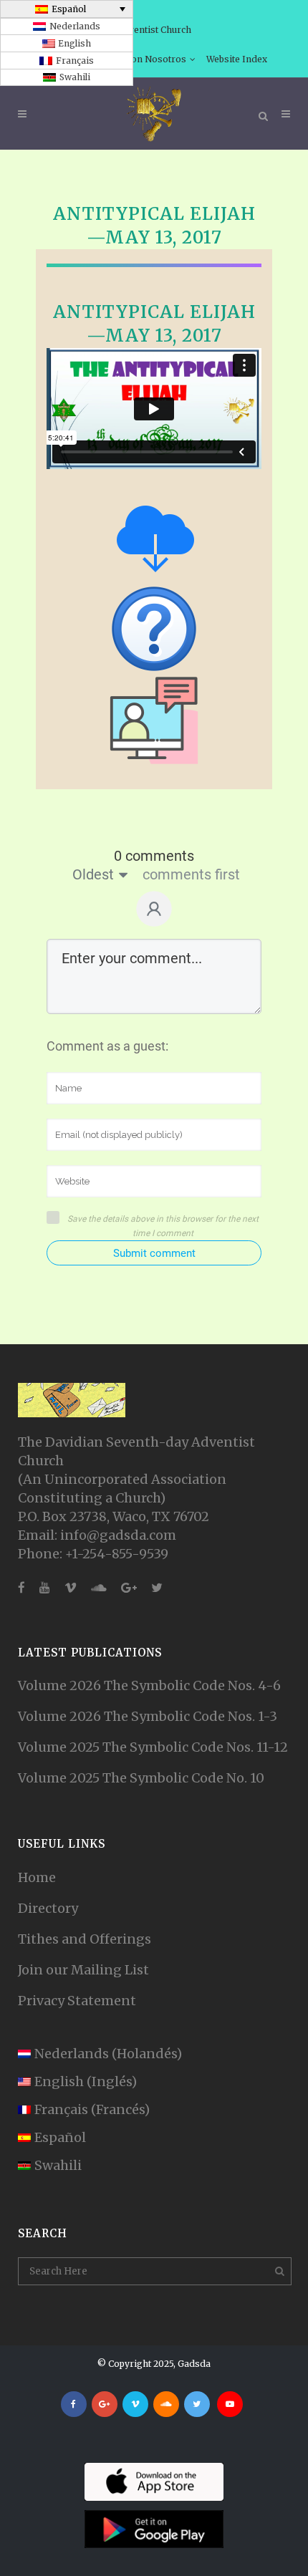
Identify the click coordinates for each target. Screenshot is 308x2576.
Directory (48, 1908)
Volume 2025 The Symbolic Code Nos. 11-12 (153, 1747)
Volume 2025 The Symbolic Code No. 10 (141, 1778)
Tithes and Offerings (85, 1939)
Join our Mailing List (83, 1970)
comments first (191, 874)
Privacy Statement (77, 2001)
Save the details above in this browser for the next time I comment (163, 1226)
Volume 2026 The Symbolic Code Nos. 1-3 (148, 1716)
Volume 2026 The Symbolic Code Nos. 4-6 (149, 1685)
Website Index (237, 59)
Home (37, 1877)
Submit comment (154, 1253)
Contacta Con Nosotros (136, 59)
